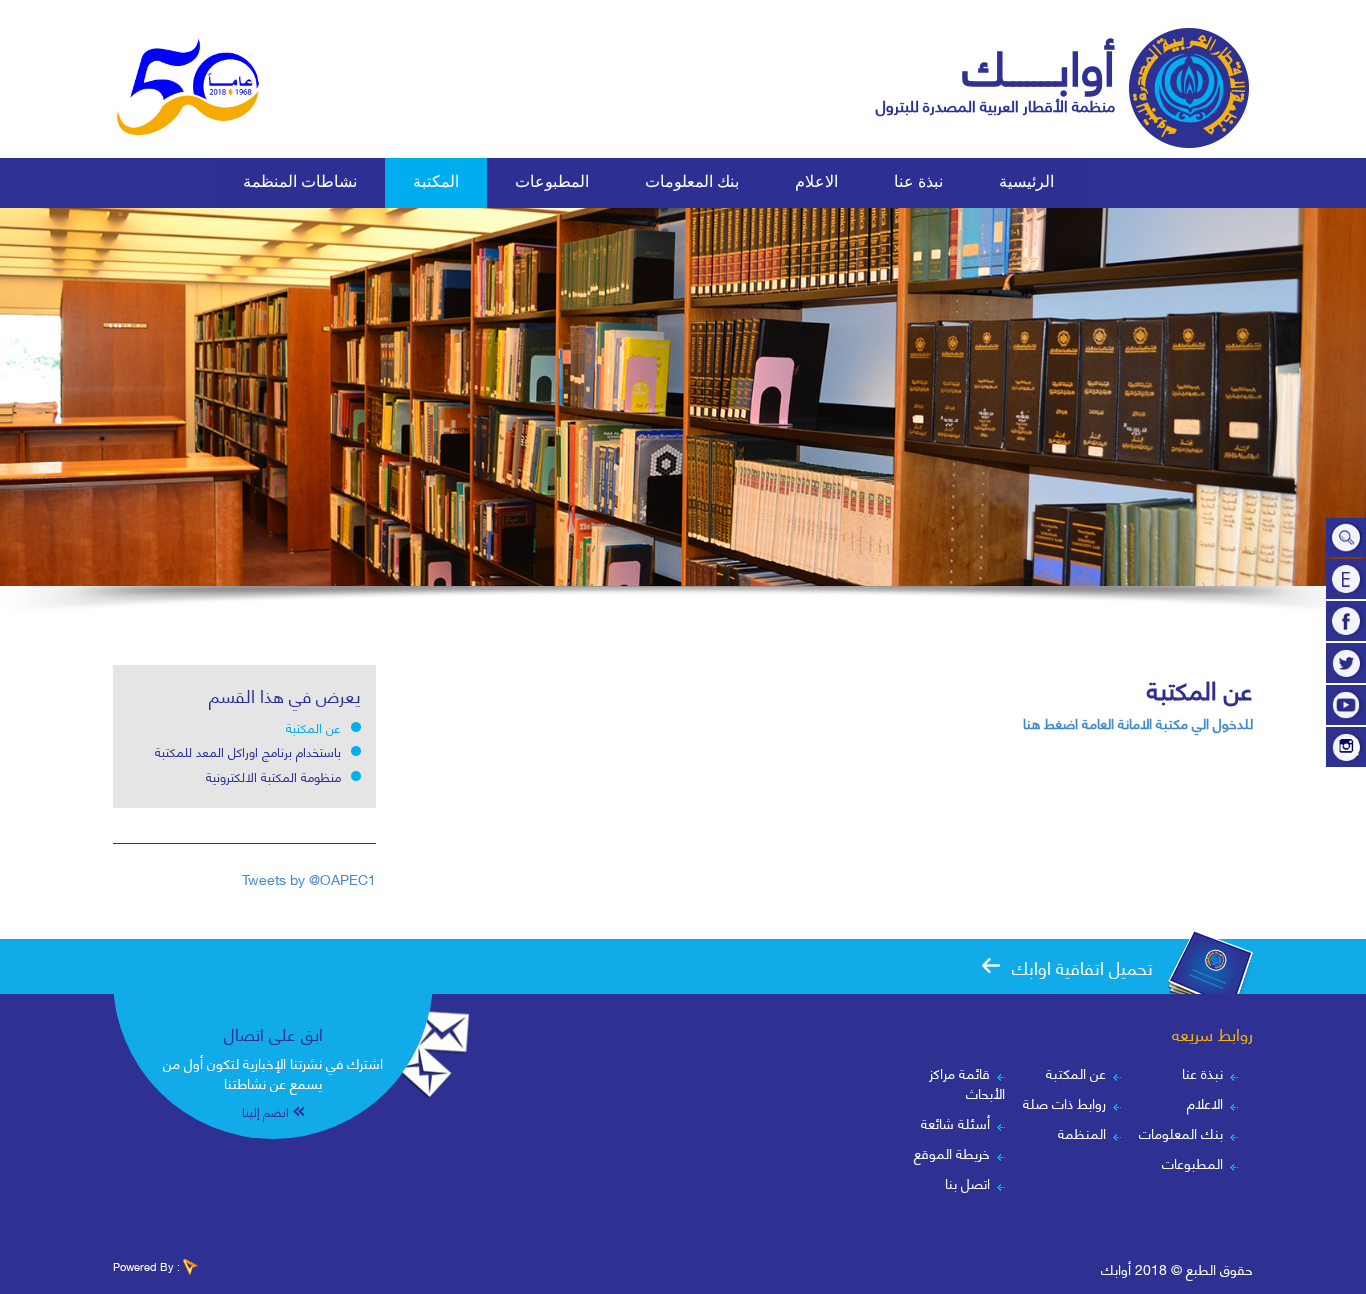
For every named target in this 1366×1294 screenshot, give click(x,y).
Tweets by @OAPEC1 (309, 878)
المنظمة (1082, 1132)
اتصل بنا (967, 1182)
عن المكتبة (313, 727)
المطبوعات (1192, 1162)
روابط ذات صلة (1064, 1102)
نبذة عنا (1202, 1072)
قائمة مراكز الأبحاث (967, 1082)
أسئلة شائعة (955, 1122)
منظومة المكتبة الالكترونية (273, 776)
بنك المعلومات (692, 181)
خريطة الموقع (952, 1152)
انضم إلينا (265, 1111)
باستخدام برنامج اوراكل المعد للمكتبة (248, 751)
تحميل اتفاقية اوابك (1082, 966)
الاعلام (1205, 1102)
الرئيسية (1026, 181)
